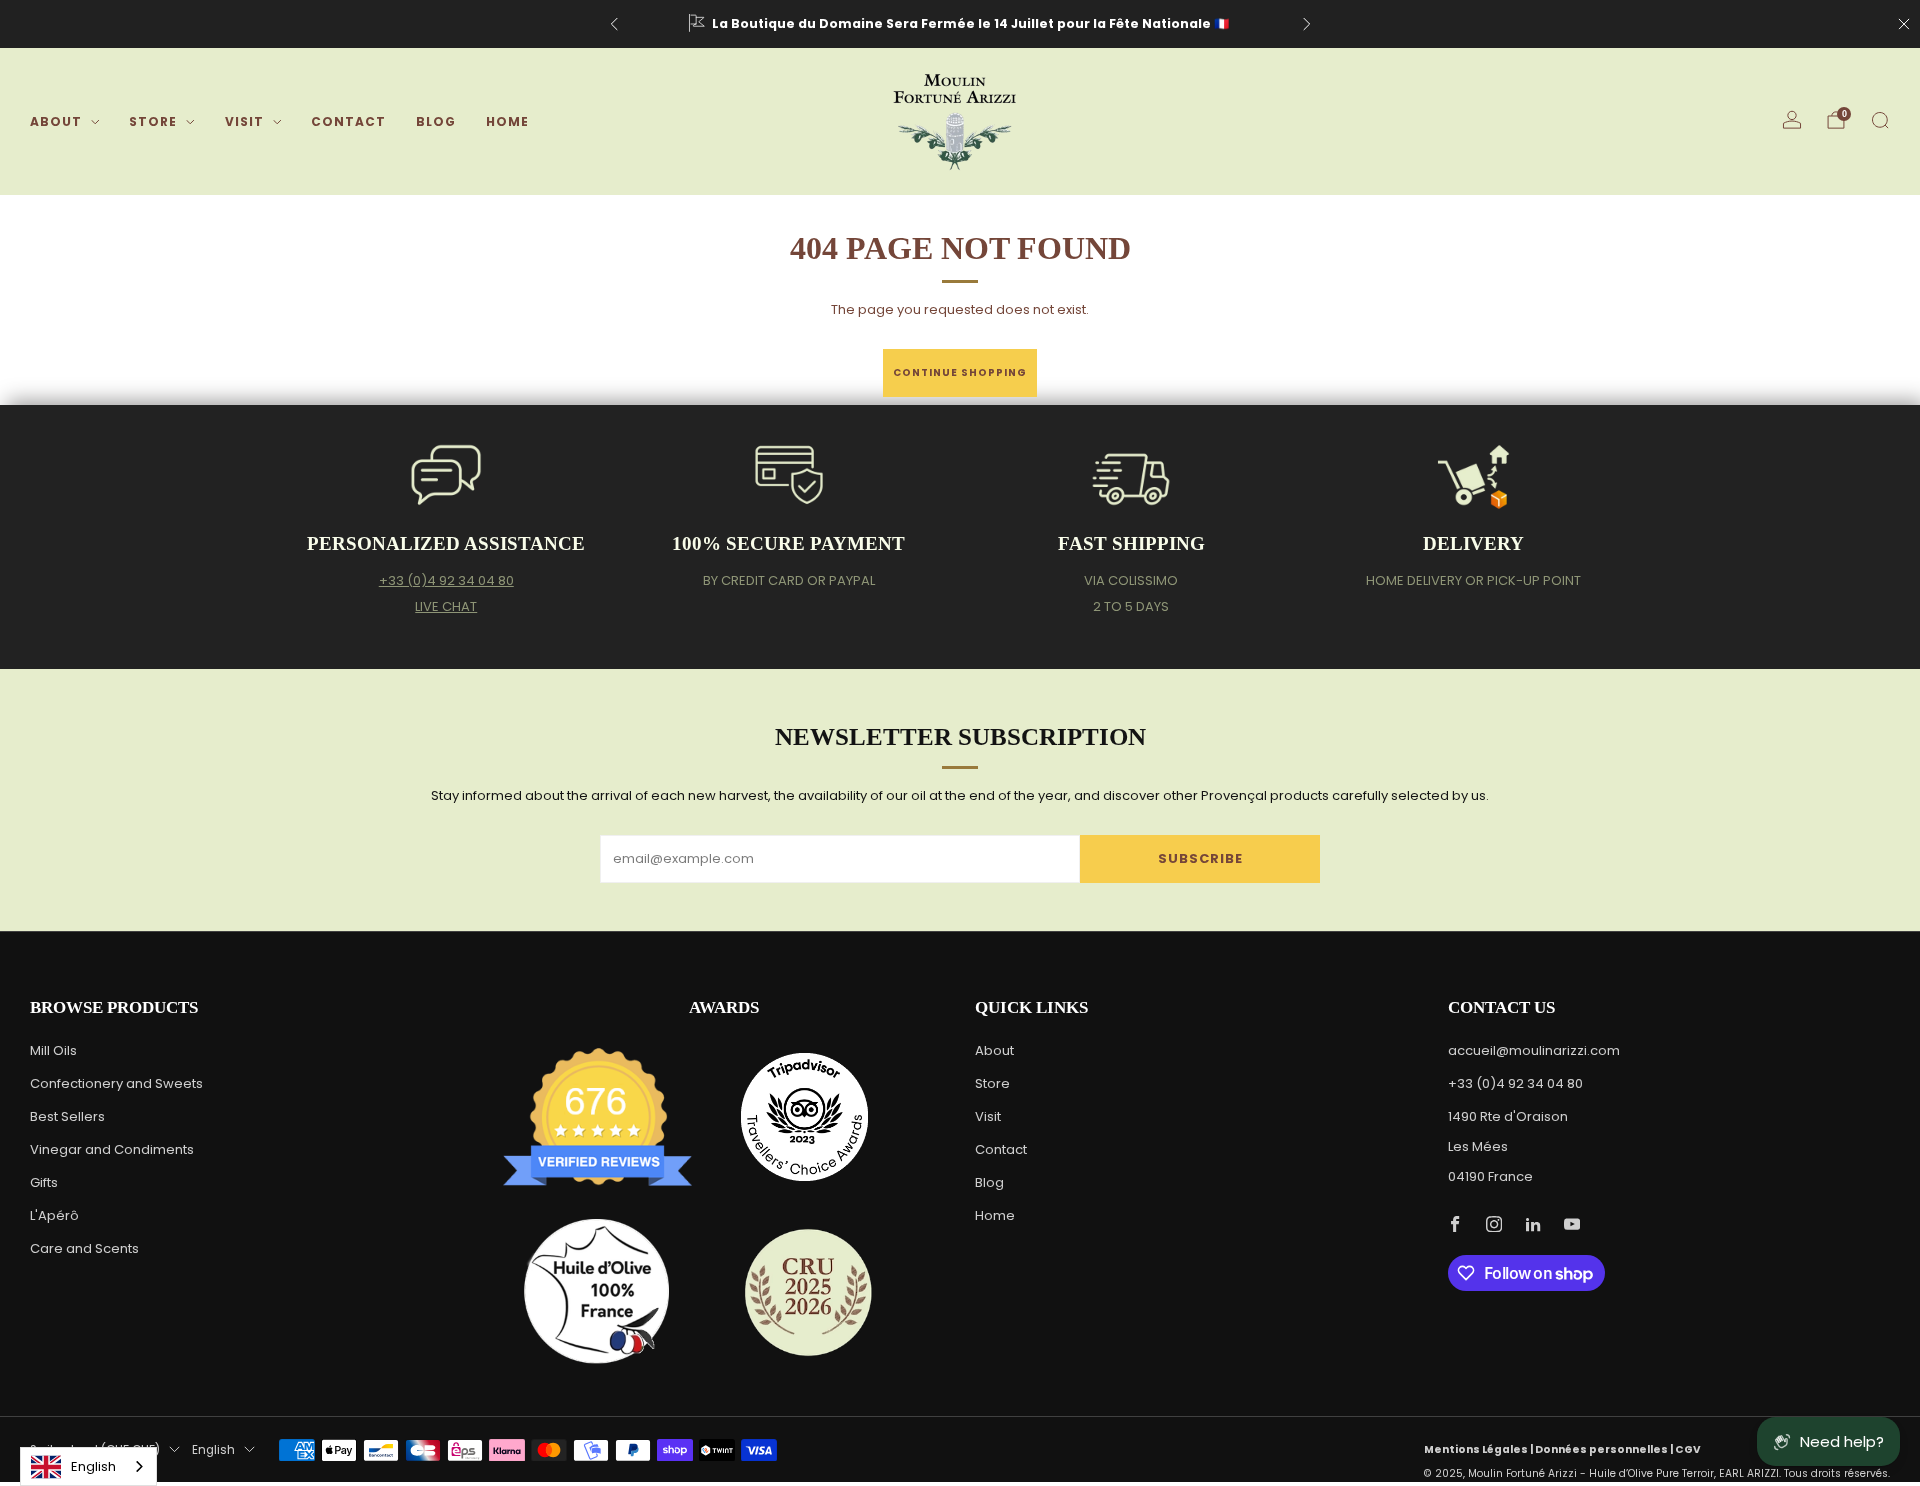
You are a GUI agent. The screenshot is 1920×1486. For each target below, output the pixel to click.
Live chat (446, 606)
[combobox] (88, 1466)
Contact (348, 121)
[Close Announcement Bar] (1904, 24)
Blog (436, 121)
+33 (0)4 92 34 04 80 (446, 580)
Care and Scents (84, 1248)
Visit (244, 121)
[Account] (1792, 120)
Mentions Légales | (1479, 1449)
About (56, 121)
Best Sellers (67, 1116)
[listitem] (960, 24)
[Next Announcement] (1307, 24)
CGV (1688, 1449)
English (213, 1450)
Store (153, 121)
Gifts (44, 1182)
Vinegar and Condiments (112, 1149)
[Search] (1880, 120)
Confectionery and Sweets (116, 1083)
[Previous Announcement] (614, 24)
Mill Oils (53, 1050)
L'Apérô (54, 1215)
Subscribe (1200, 858)
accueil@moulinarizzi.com (1534, 1050)
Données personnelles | (1605, 1449)
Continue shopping (960, 372)
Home (507, 121)
